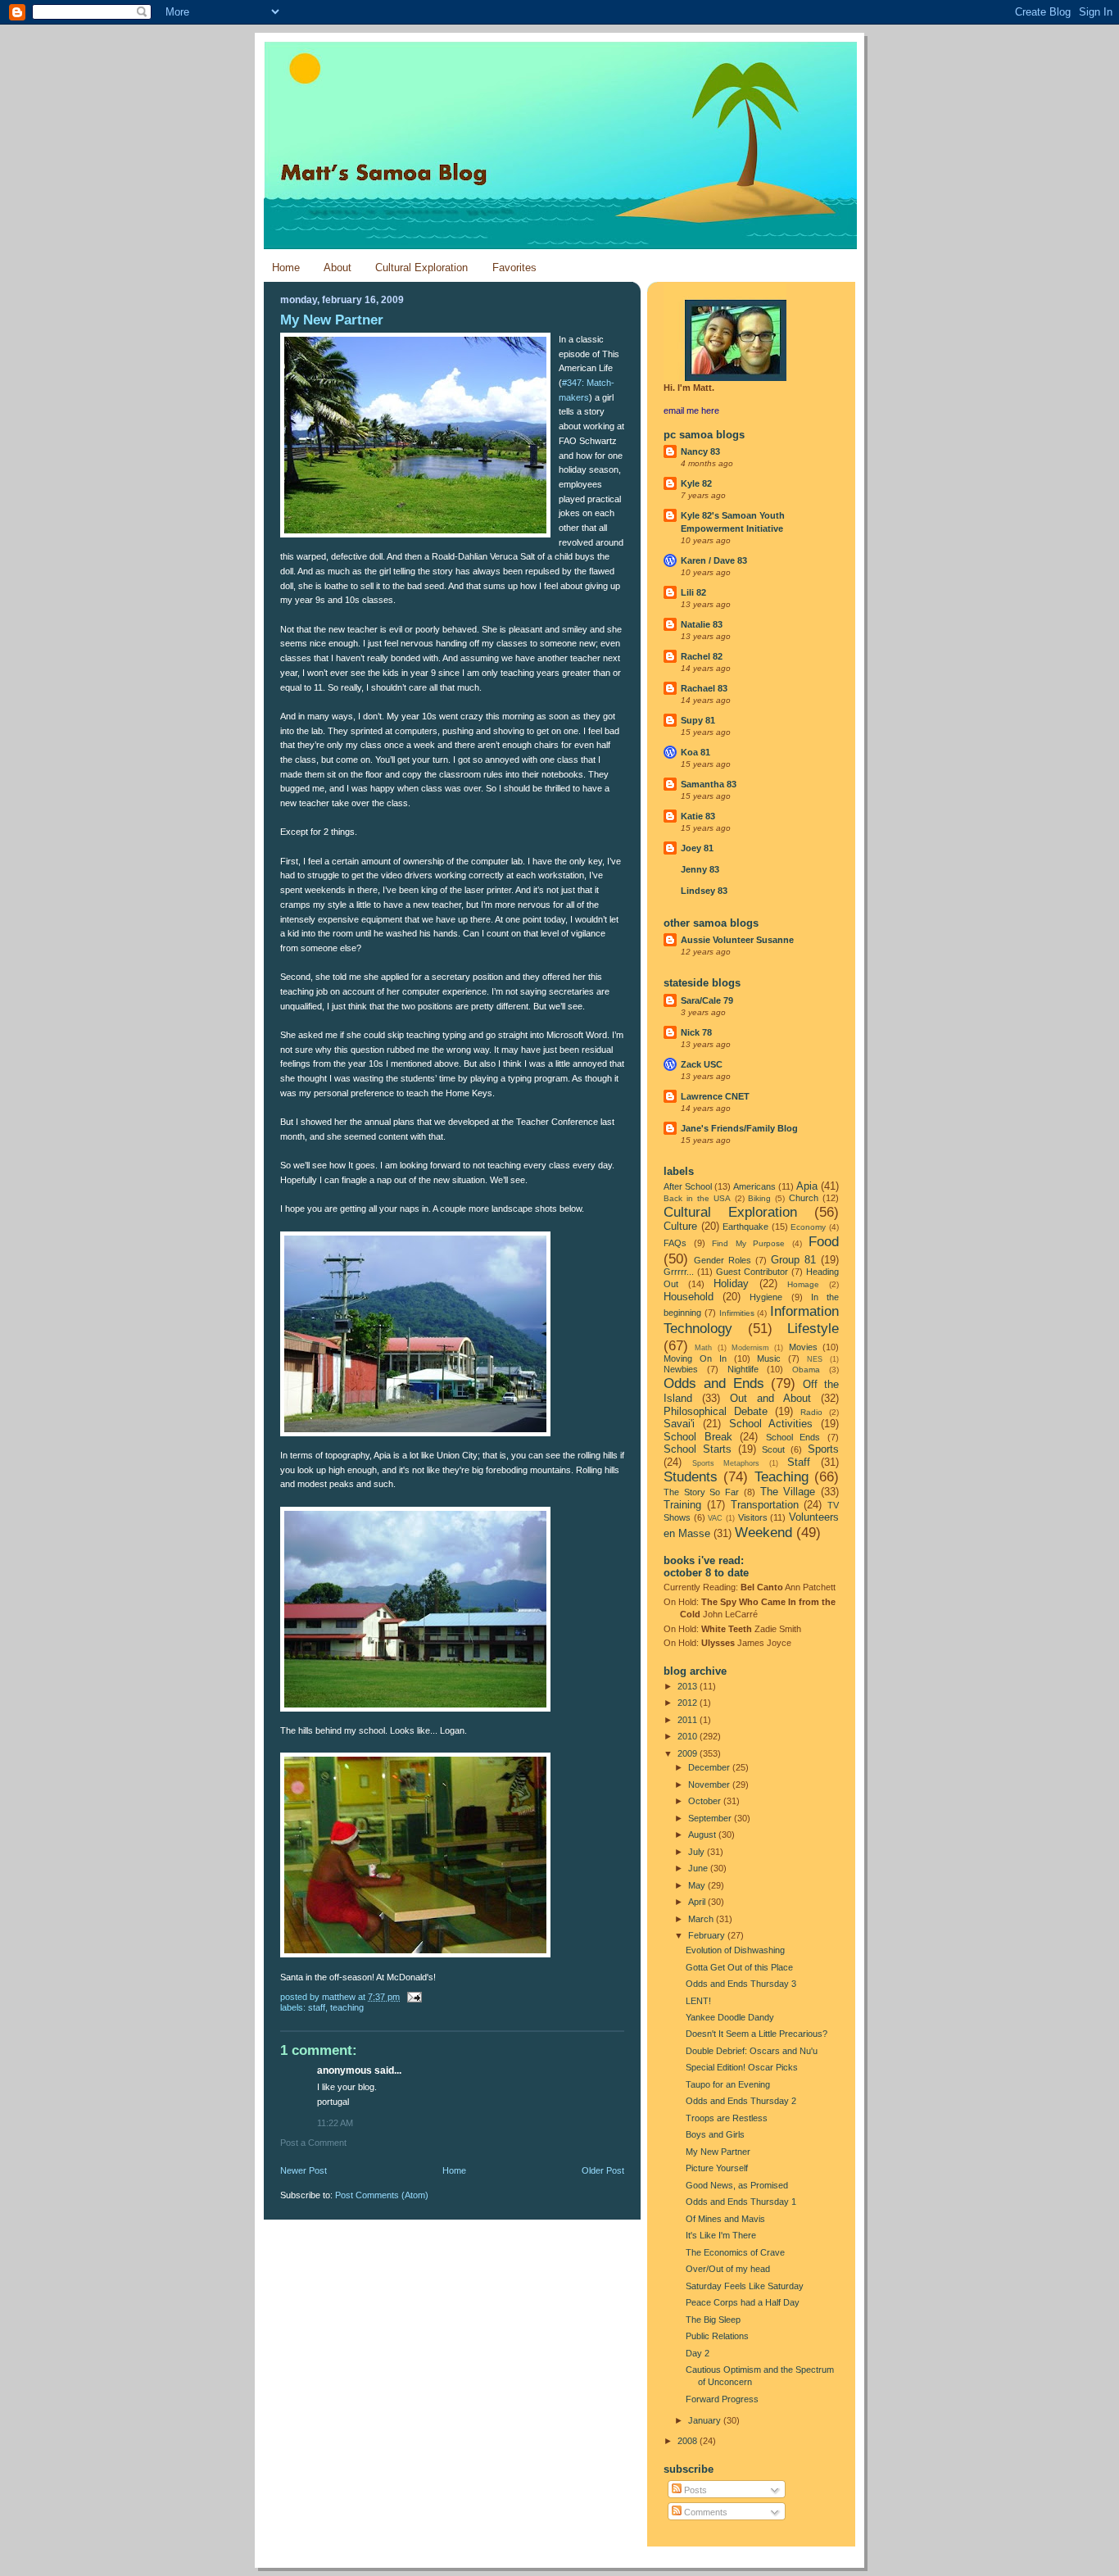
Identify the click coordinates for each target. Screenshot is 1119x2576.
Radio (811, 1412)
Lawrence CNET (715, 1096)
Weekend (763, 1532)
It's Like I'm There (721, 2235)
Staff (317, 2007)
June (699, 1868)
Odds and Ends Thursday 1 (741, 2202)
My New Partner (718, 2152)
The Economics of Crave (735, 2252)
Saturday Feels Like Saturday (745, 2286)
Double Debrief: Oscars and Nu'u (752, 2051)
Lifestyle (813, 1328)
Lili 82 (693, 592)
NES (815, 1359)
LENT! (698, 2001)
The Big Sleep (713, 2320)
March (702, 1919)
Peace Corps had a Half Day (743, 2302)
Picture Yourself (717, 2168)
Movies (803, 1347)
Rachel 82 (702, 656)
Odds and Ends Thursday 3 (741, 1984)
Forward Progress (722, 2399)
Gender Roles (723, 1260)
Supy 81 (698, 720)
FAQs (675, 1243)
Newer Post (304, 2170)
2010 (689, 1736)
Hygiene (766, 1297)
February (708, 1935)
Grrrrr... (679, 1272)
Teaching (347, 2007)
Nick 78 (696, 1032)
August (703, 1834)
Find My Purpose (748, 1243)
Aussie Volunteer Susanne (737, 940)
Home (286, 268)
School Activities (771, 1424)
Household (689, 1297)
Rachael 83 (704, 688)
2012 (689, 1703)
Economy (808, 1227)
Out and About (770, 1398)
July (698, 1852)
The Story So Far (701, 1492)
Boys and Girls (715, 2134)
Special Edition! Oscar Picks (742, 2067)
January (706, 2420)
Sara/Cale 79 (707, 1000)
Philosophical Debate (716, 1411)
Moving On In (695, 1358)
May (698, 1885)
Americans (754, 1186)
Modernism (750, 1348)
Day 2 (698, 2353)
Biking (759, 1198)
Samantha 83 (709, 784)
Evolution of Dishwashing (735, 1950)
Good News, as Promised (737, 2185)
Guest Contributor (752, 1272)
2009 (689, 1753)
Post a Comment (313, 2143)
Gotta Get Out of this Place (739, 1967)
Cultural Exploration (421, 268)
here (710, 410)
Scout (773, 1449)
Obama (806, 1370)
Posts (694, 2490)
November (710, 1785)
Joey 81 (697, 848)
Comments (704, 2512)
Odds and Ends (714, 1383)
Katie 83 (698, 816)
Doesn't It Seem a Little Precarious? (757, 2034)
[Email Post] (413, 1997)
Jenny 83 (700, 869)
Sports (823, 1449)
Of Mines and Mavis (725, 2219)
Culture (680, 1226)
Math (703, 1348)
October (706, 1801)
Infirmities (737, 1313)
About (338, 268)
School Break (698, 1437)
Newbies (681, 1369)
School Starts (698, 1449)
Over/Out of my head (728, 2269)
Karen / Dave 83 (714, 560)
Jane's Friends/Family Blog (739, 1128)
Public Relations (717, 2336)
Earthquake (745, 1227)
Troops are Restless (727, 2118)
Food (824, 1241)
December (710, 1767)
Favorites (514, 268)
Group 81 (793, 1260)
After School (688, 1186)
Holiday (731, 1283)
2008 (689, 2441)
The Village (788, 1492)
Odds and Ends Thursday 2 (741, 2101)
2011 (689, 1720)
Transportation (765, 1505)
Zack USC (702, 1064)
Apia (807, 1186)
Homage (803, 1284)
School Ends (793, 1437)
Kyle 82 (696, 483)
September (711, 1818)
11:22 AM (335, 2123)
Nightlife (743, 1369)
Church (804, 1198)
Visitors (753, 1517)
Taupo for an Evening (728, 2084)
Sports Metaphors (726, 1463)
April (698, 1902)
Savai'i (679, 1424)
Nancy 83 (700, 451)
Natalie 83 (702, 624)
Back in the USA (697, 1198)
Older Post (603, 2170)
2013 (689, 1686)
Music (769, 1358)
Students (691, 1476)
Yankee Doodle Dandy (730, 2017)
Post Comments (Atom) (382, 2195)
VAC (715, 1518)
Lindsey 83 (704, 891)
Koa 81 (695, 752)
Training (682, 1505)
